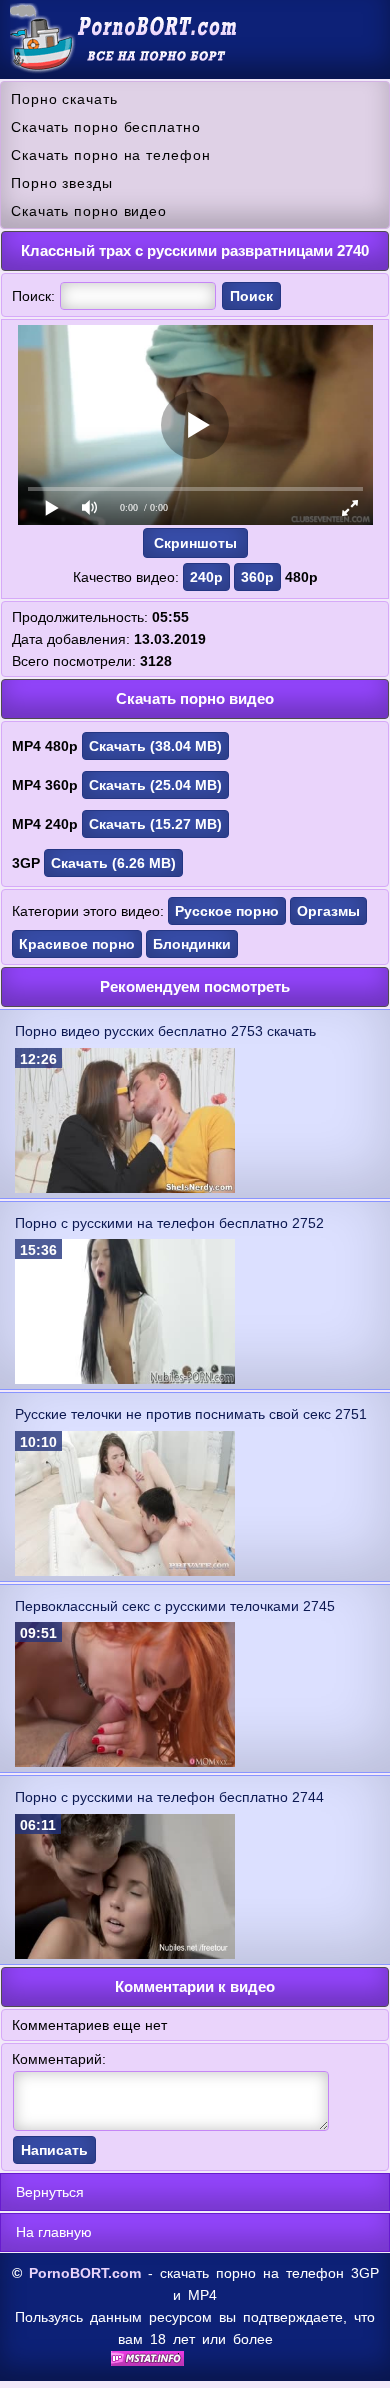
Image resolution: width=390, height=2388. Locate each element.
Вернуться (50, 2192)
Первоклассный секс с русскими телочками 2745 (175, 1606)
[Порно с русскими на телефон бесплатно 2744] (125, 1954)
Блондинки (192, 944)
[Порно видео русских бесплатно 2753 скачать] (125, 1188)
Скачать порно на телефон (111, 155)
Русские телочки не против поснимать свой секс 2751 (191, 1414)
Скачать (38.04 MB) (155, 746)
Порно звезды (62, 183)
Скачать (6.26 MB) (113, 863)
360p (257, 577)
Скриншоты (195, 543)
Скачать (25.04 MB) (155, 785)
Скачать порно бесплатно (106, 127)
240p (206, 577)
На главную (54, 2232)
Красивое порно (77, 944)
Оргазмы (328, 911)
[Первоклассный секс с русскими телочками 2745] (125, 1762)
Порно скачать (64, 99)
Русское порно (227, 911)
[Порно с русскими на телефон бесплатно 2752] (125, 1379)
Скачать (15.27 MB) (155, 824)
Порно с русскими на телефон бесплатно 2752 (169, 1223)
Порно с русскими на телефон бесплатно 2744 (169, 1797)
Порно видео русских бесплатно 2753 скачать (165, 1031)
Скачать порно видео (89, 211)
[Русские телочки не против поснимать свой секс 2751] (125, 1571)
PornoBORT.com (85, 2273)
